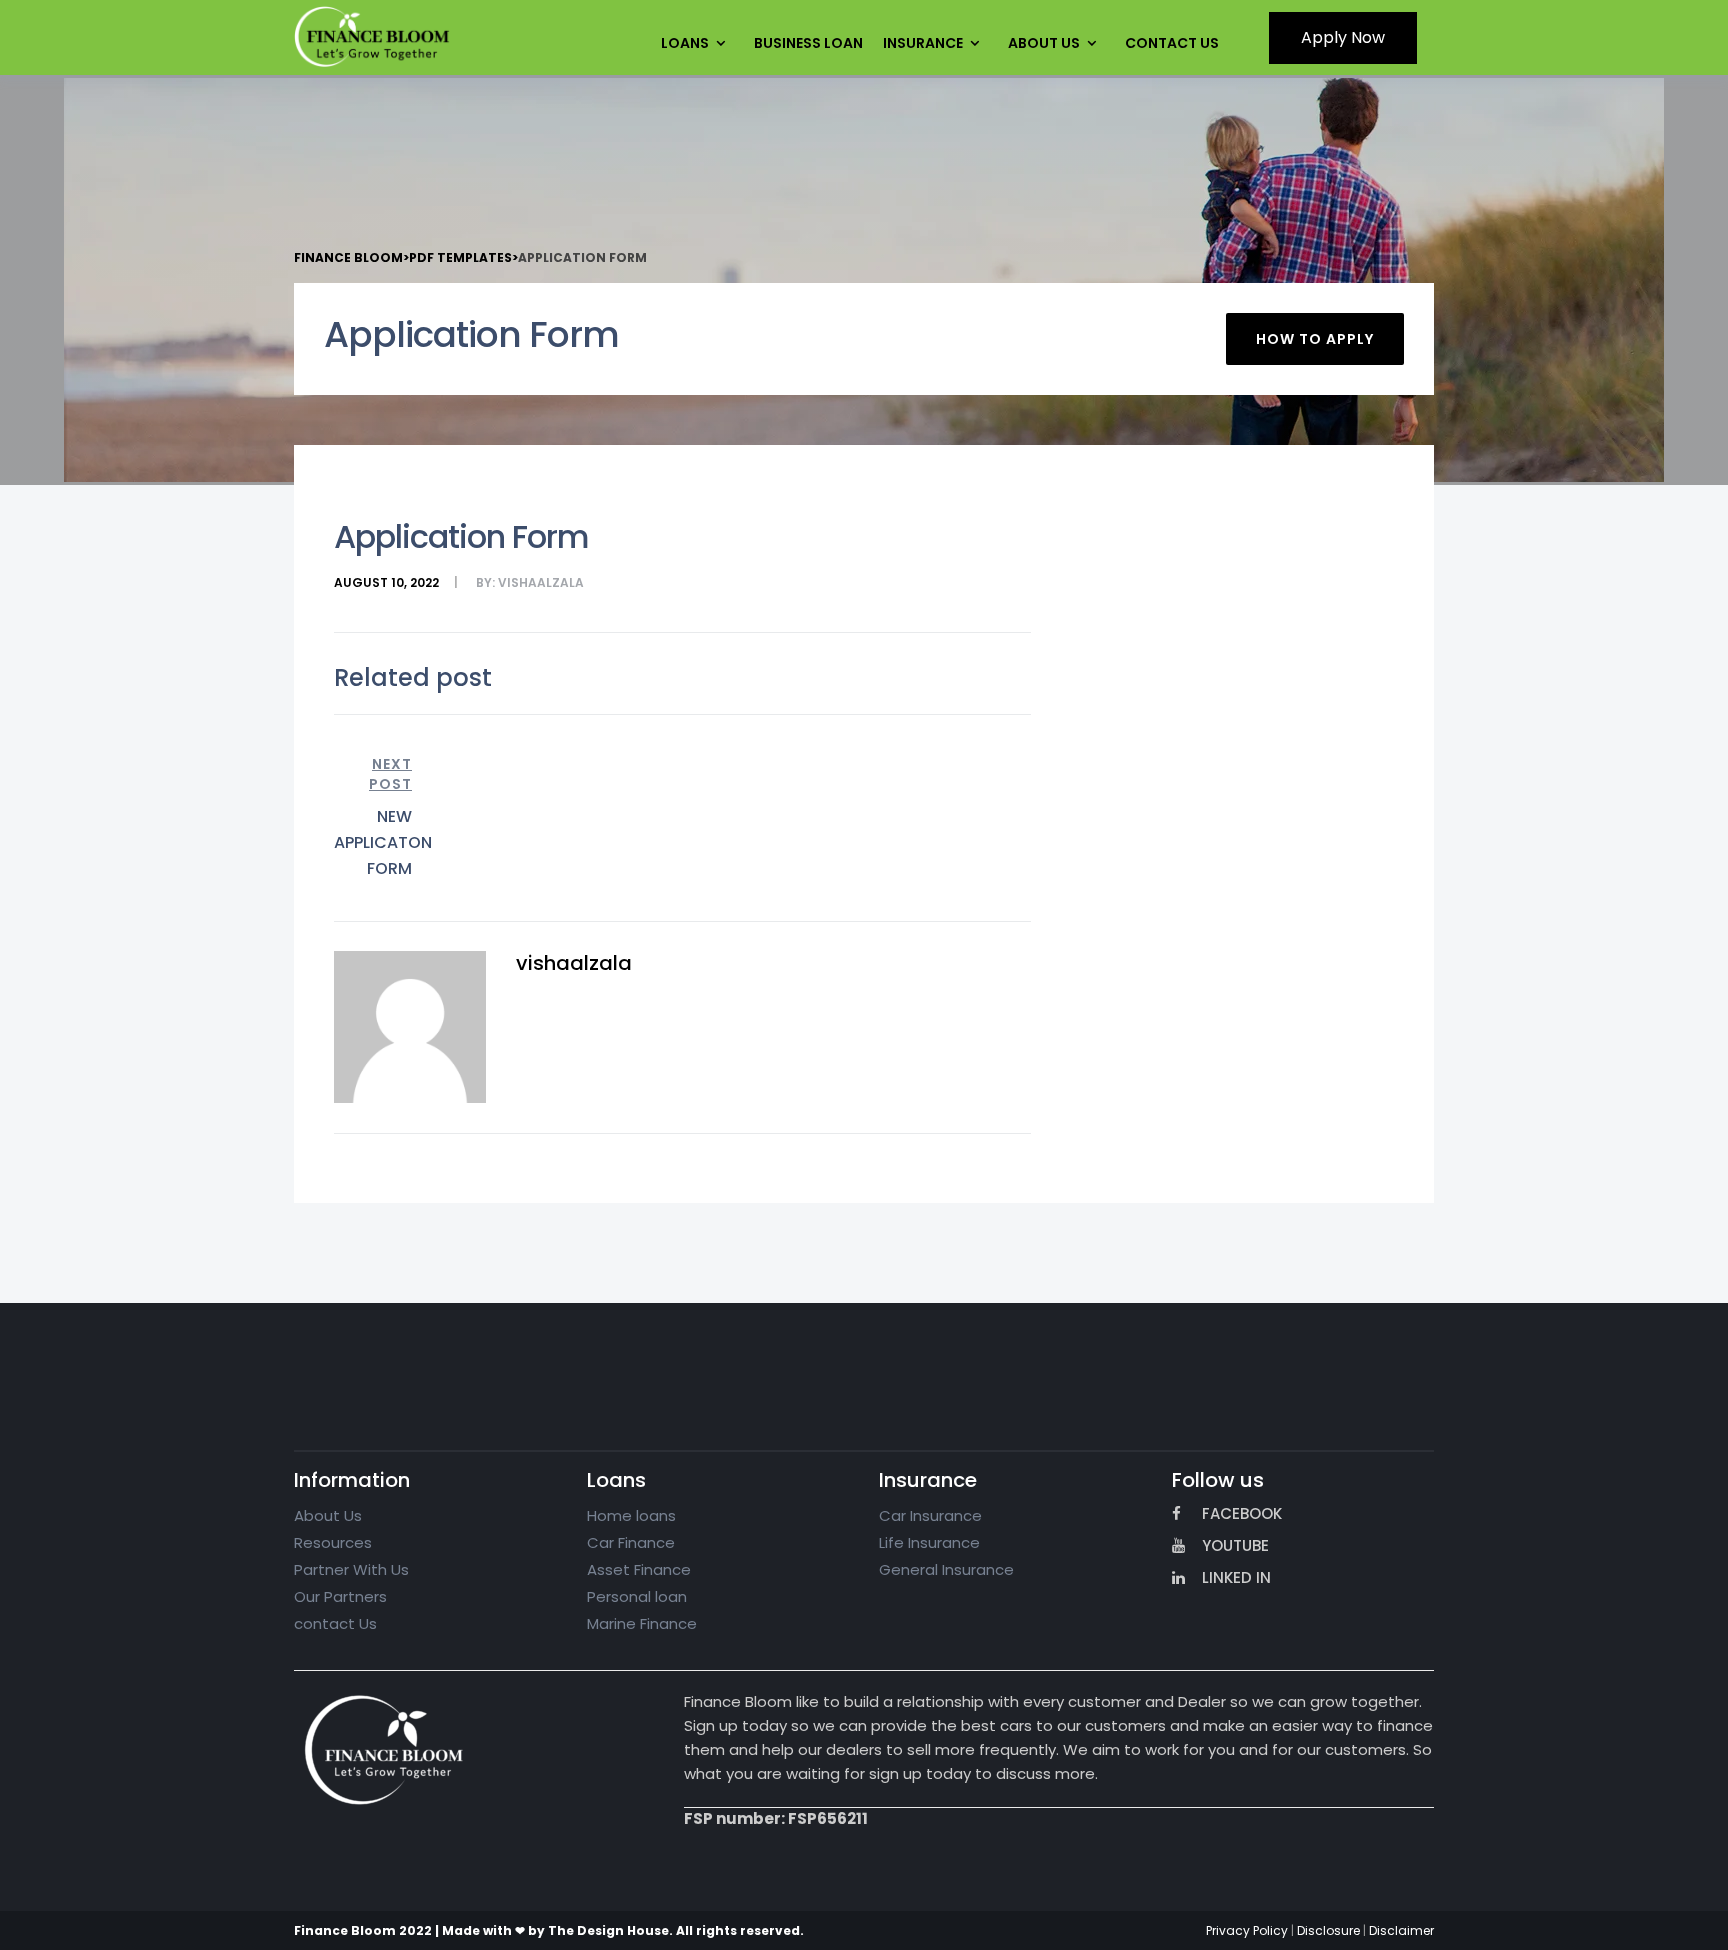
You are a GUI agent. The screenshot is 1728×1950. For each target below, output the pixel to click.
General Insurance (946, 1569)
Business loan (808, 43)
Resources (333, 1542)
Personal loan (637, 1596)
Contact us (1172, 43)
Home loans (631, 1515)
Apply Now (1343, 37)
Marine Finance (642, 1623)
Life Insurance (929, 1542)
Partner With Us (351, 1569)
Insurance (923, 43)
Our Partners (340, 1596)
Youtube (1235, 1545)
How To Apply (1315, 339)
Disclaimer (1401, 1930)
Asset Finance (639, 1569)
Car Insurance (930, 1515)
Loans (685, 43)
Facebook (1242, 1513)
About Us (1044, 43)
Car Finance (631, 1542)
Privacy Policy (1247, 1930)
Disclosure (1328, 1930)
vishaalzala (541, 582)
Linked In (1236, 1577)
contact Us (335, 1623)
